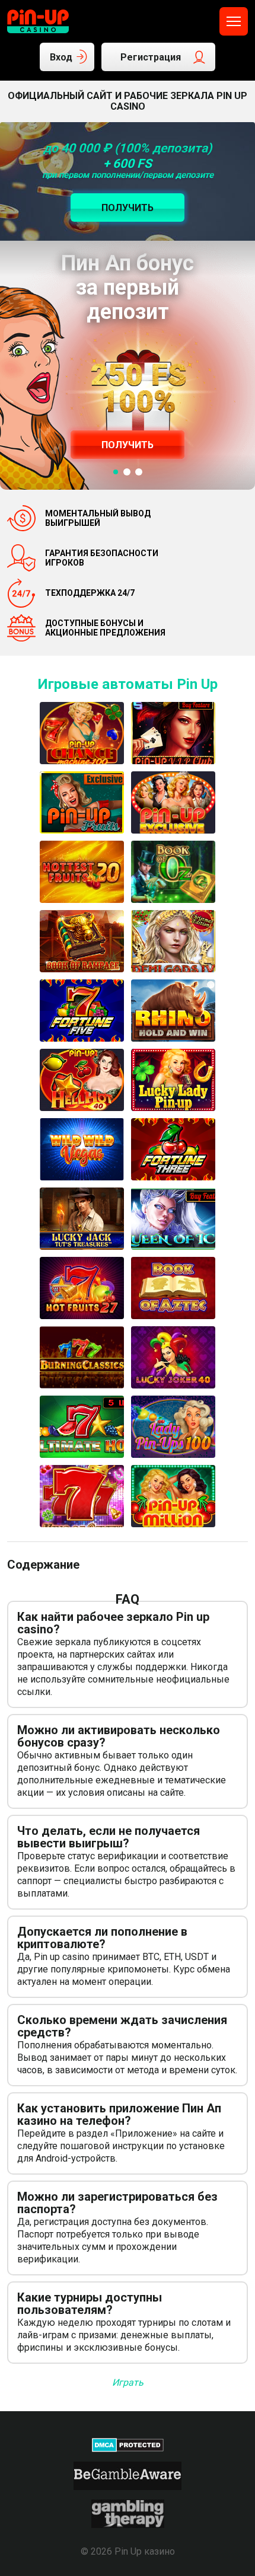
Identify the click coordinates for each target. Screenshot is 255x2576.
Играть (128, 2382)
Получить (128, 445)
